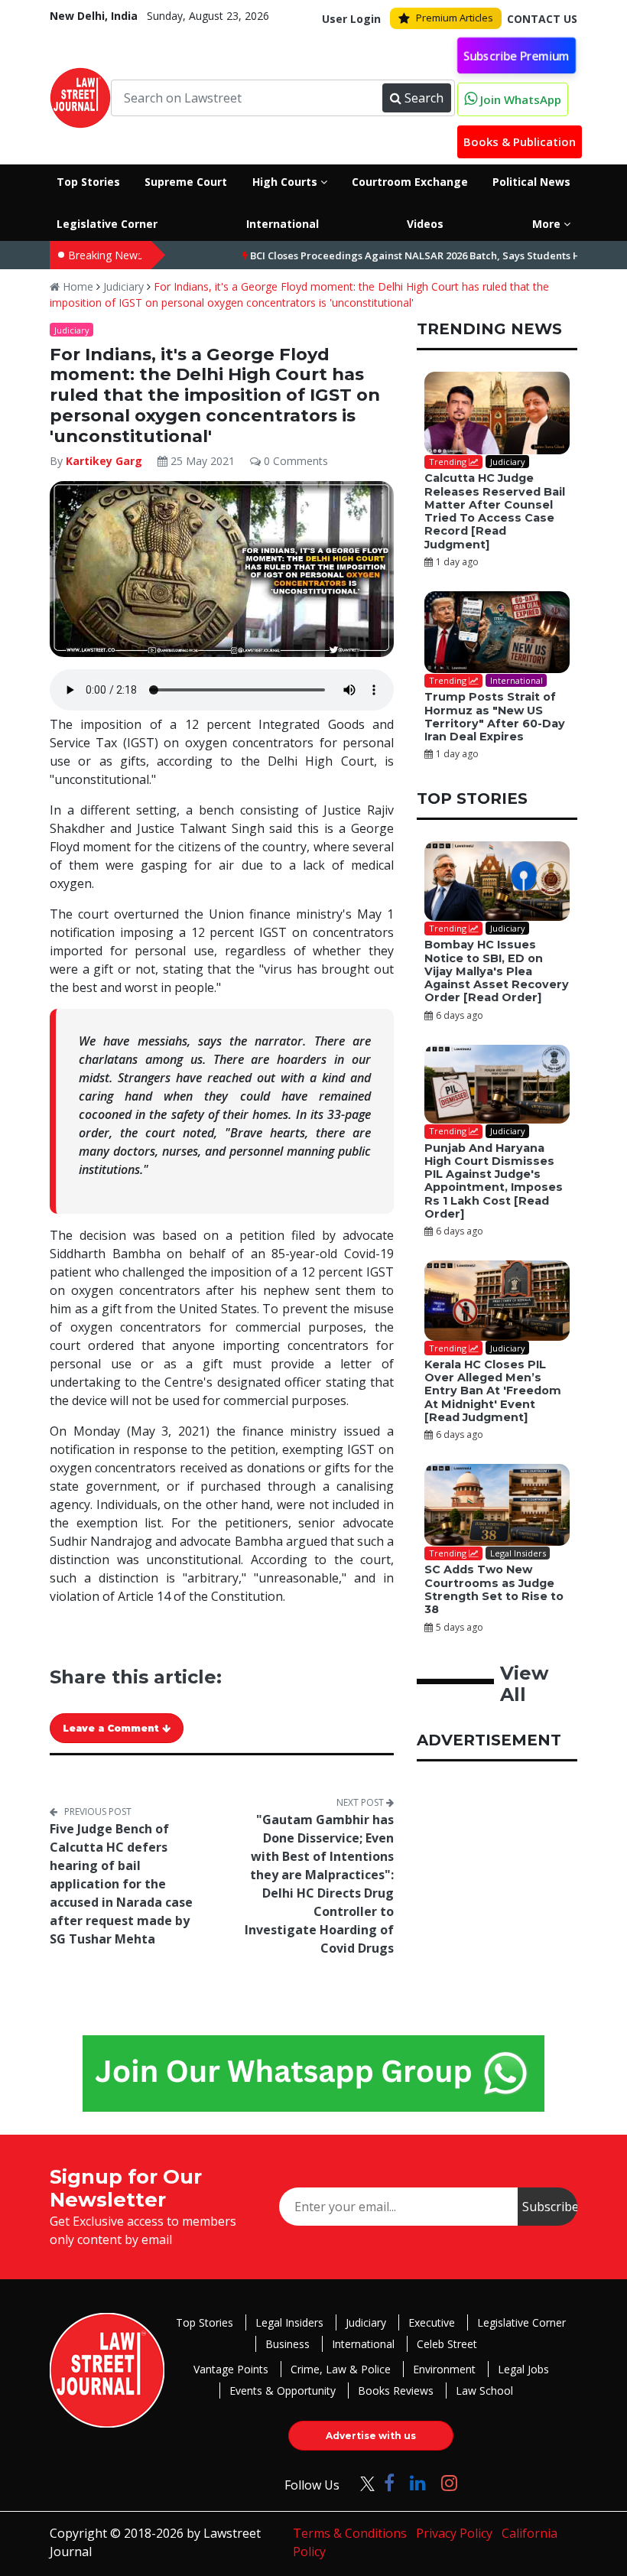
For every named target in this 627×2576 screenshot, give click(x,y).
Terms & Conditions (350, 2533)
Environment (444, 2369)
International (363, 2344)
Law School (484, 2391)
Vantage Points (231, 2369)
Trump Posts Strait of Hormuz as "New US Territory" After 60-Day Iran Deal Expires (495, 717)
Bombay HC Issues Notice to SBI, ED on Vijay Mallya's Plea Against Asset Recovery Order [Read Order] (497, 971)
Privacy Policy (454, 2533)
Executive (432, 2322)
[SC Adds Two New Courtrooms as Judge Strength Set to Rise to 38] (497, 1505)
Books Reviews (396, 2391)
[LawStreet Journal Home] (80, 96)
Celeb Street (447, 2344)
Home (76, 286)
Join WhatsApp (519, 99)
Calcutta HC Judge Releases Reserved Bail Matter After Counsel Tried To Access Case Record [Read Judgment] (495, 511)
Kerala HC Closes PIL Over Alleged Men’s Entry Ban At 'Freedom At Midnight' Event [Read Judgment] (493, 1391)
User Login (351, 19)
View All (524, 1684)
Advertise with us (371, 2436)
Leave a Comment (112, 1728)
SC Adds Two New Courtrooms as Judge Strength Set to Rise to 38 (494, 1589)
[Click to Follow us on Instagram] (449, 2482)
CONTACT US (542, 19)
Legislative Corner (521, 2322)
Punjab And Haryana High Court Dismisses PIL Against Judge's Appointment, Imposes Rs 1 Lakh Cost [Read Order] (494, 1181)
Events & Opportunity (283, 2391)
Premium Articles (455, 18)
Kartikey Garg (106, 461)
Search (424, 98)
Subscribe (550, 2207)
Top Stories (205, 2322)
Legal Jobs (523, 2369)
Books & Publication (520, 141)
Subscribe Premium (517, 55)
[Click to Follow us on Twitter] (362, 2482)
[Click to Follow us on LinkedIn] (418, 2482)
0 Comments (294, 461)
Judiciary (123, 286)
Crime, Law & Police (341, 2369)
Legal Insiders (289, 2322)
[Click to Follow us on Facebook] (389, 2482)
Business (288, 2344)
